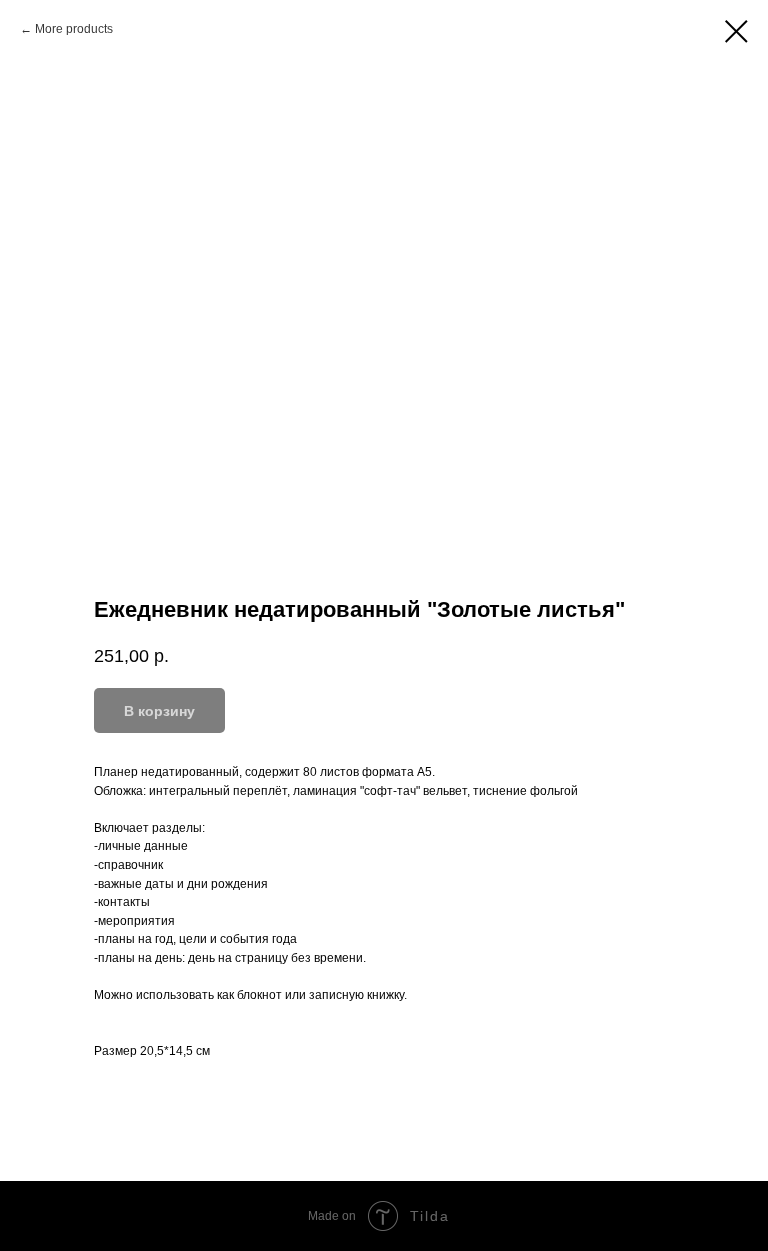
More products (74, 29)
